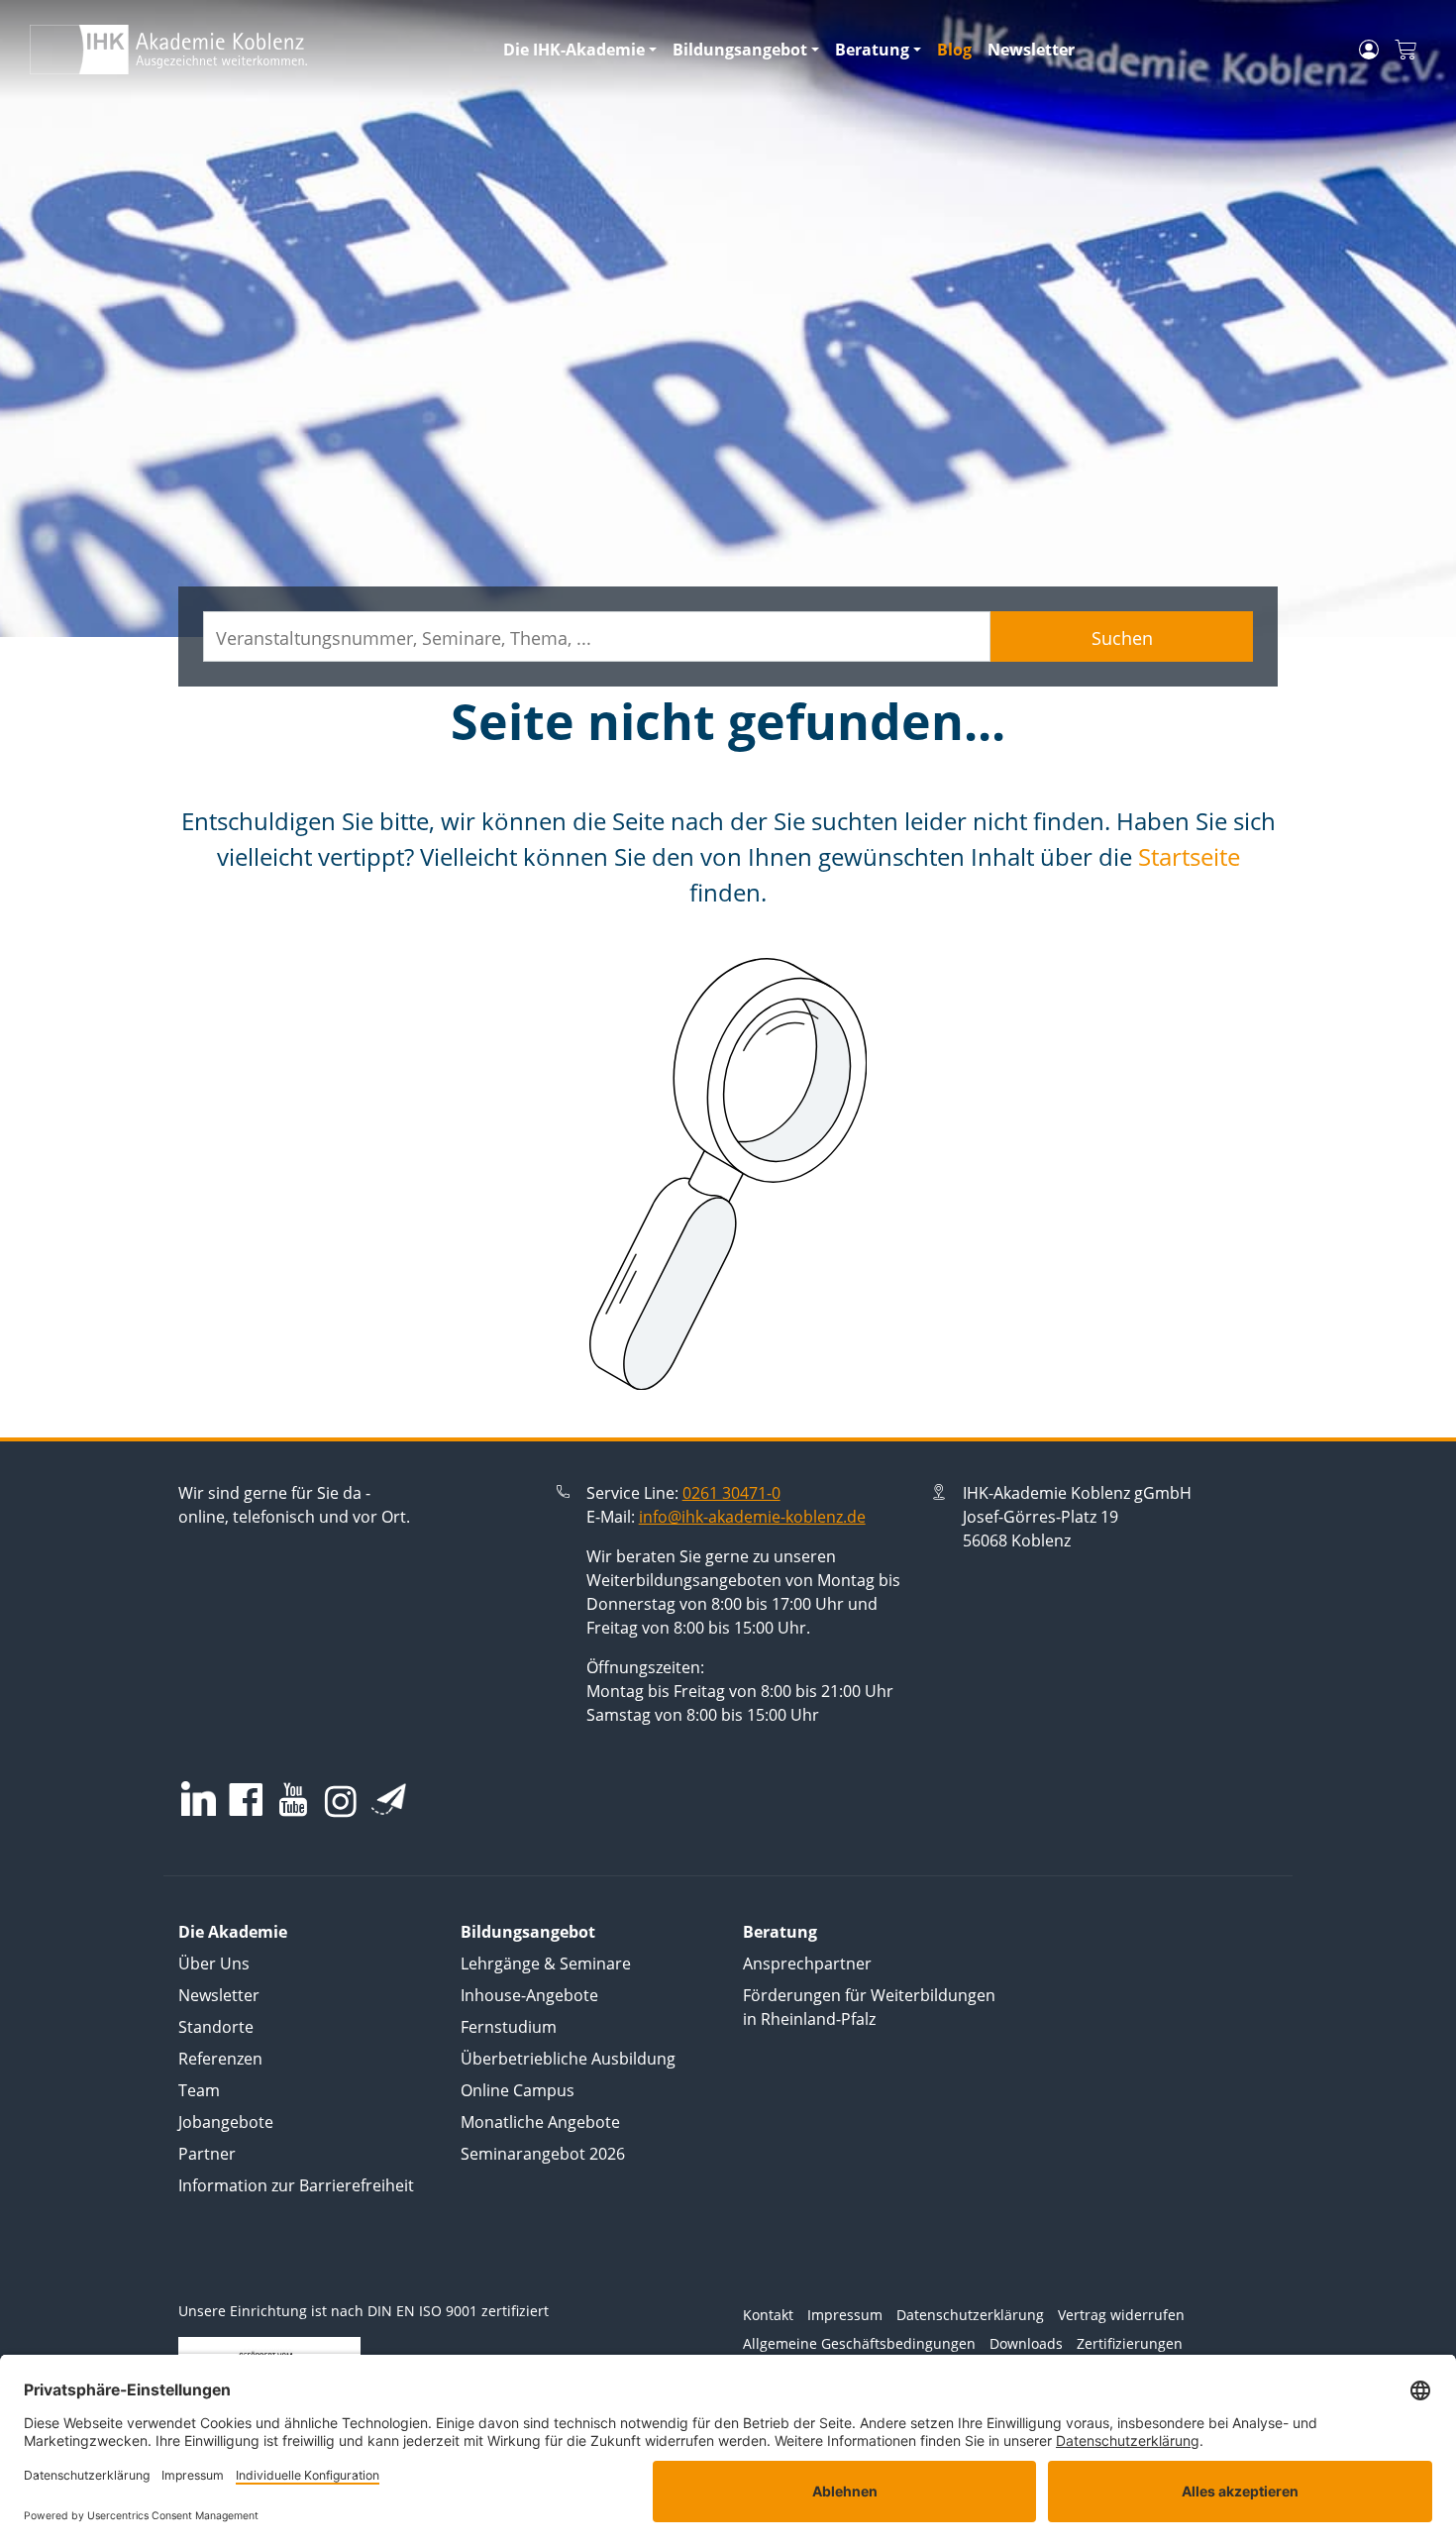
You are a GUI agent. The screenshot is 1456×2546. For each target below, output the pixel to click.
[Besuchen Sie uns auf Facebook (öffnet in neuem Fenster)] (246, 1802)
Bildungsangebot (740, 50)
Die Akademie (233, 1932)
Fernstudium (509, 2027)
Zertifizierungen (1130, 2343)
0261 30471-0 (731, 1493)
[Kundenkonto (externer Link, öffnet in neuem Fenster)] (1369, 50)
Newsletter (1031, 50)
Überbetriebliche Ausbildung (568, 2059)
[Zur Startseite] (255, 50)
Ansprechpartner (807, 1963)
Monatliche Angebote (540, 2122)
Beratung (872, 50)
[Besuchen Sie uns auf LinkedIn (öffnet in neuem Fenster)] (199, 1799)
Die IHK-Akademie (574, 50)
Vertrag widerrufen (1121, 2315)
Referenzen (220, 2059)
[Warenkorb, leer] (1405, 50)
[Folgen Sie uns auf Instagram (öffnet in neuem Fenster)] (341, 1800)
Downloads (1026, 2343)
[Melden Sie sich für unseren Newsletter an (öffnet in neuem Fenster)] (389, 1799)
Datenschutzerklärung (970, 2315)
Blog (954, 50)
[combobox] (597, 636)
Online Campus (518, 2090)
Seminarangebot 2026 (543, 2154)
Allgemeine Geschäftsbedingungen (859, 2343)
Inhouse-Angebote (529, 1995)
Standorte (216, 2027)
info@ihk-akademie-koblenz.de (752, 1517)
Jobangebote (226, 2122)
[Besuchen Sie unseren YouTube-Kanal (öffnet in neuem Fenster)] (293, 1802)
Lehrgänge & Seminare (546, 1963)
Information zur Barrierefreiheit (296, 2185)
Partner (207, 2154)
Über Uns (214, 1963)
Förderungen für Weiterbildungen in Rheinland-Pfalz (869, 2007)
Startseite (1189, 856)
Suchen (1122, 638)
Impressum (845, 2315)
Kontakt (768, 2315)
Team (199, 2090)
